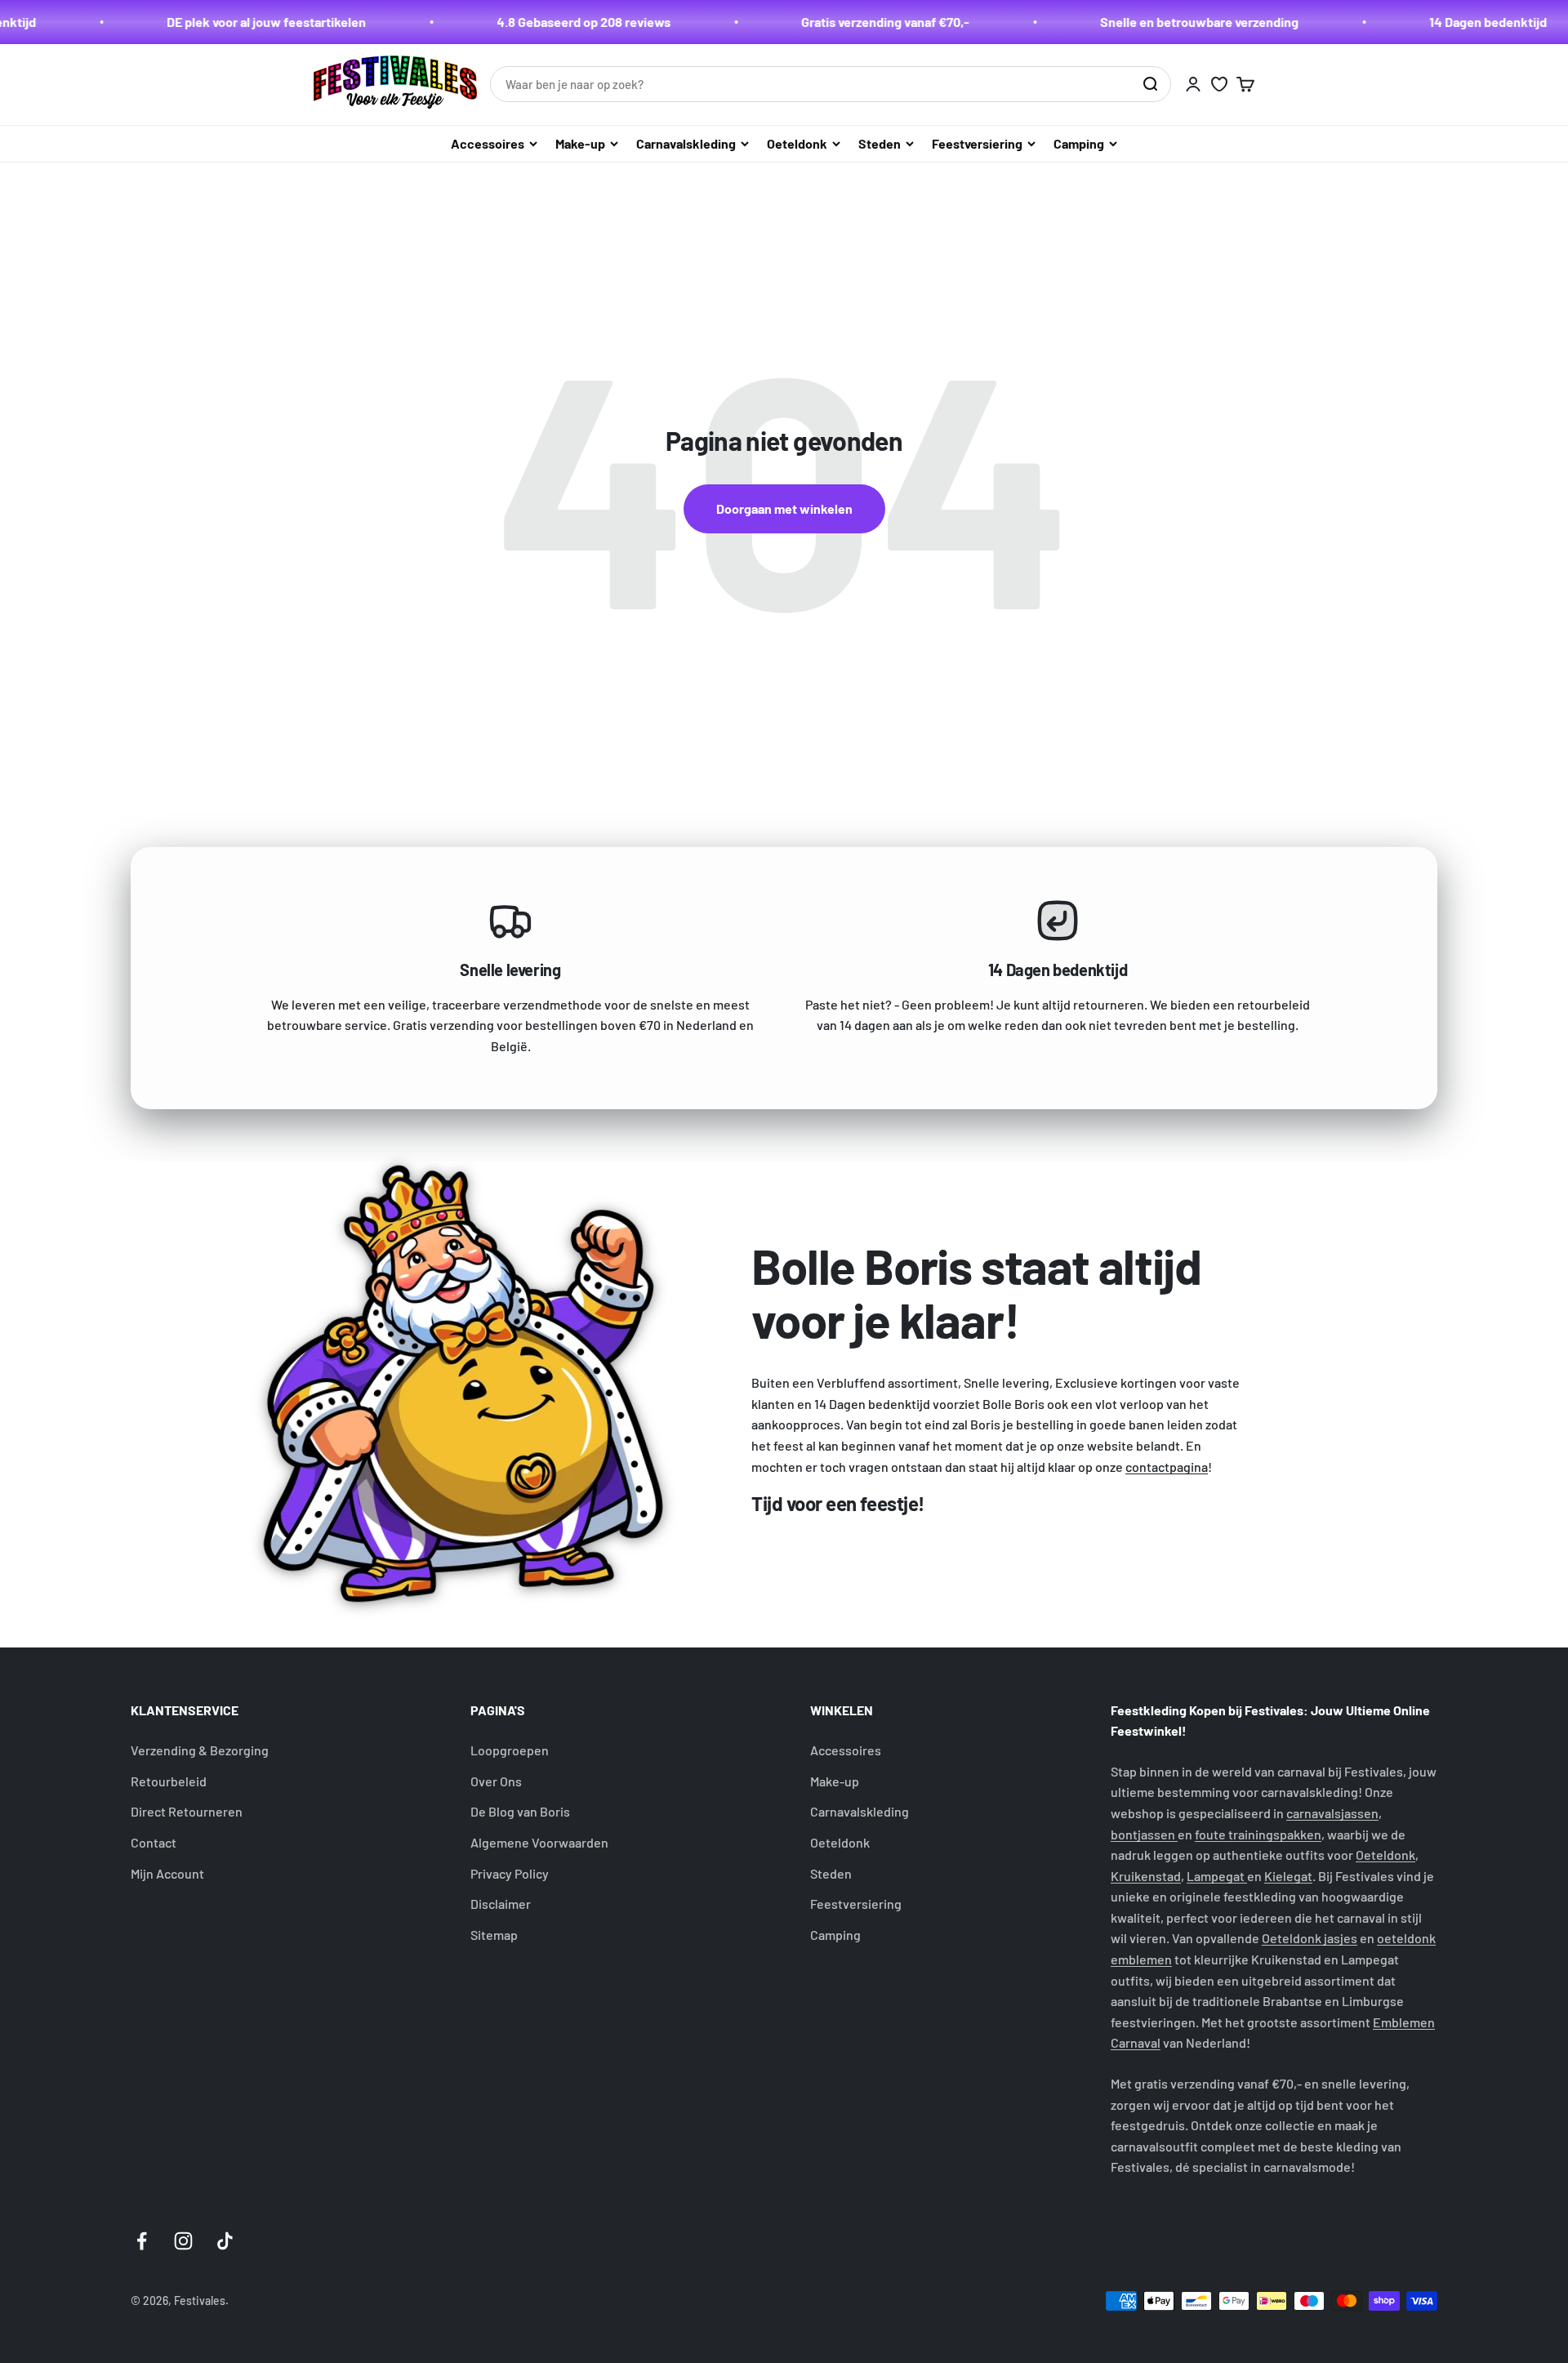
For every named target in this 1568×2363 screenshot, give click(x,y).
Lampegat (1217, 1876)
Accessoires (488, 143)
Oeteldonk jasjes (1310, 1938)
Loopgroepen (510, 1750)
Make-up (580, 143)
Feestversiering (977, 143)
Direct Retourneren (187, 1811)
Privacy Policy (510, 1873)
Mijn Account (167, 1873)
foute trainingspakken (1258, 1834)
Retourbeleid (169, 1781)
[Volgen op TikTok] (225, 2241)
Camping (1079, 143)
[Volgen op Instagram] (183, 2241)
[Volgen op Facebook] (142, 2241)
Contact (154, 1842)
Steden (880, 143)
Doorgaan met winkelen (784, 508)
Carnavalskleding (686, 143)
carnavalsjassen (1332, 1813)
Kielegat (1288, 1876)
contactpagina (1167, 1467)
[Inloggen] (1193, 84)
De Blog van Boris (520, 1811)
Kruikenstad (1146, 1876)
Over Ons (496, 1781)
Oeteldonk (797, 143)
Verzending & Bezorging (200, 1750)
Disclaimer (501, 1904)
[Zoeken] (1150, 84)
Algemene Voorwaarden (539, 1842)
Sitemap (494, 1935)
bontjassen (1144, 1834)
